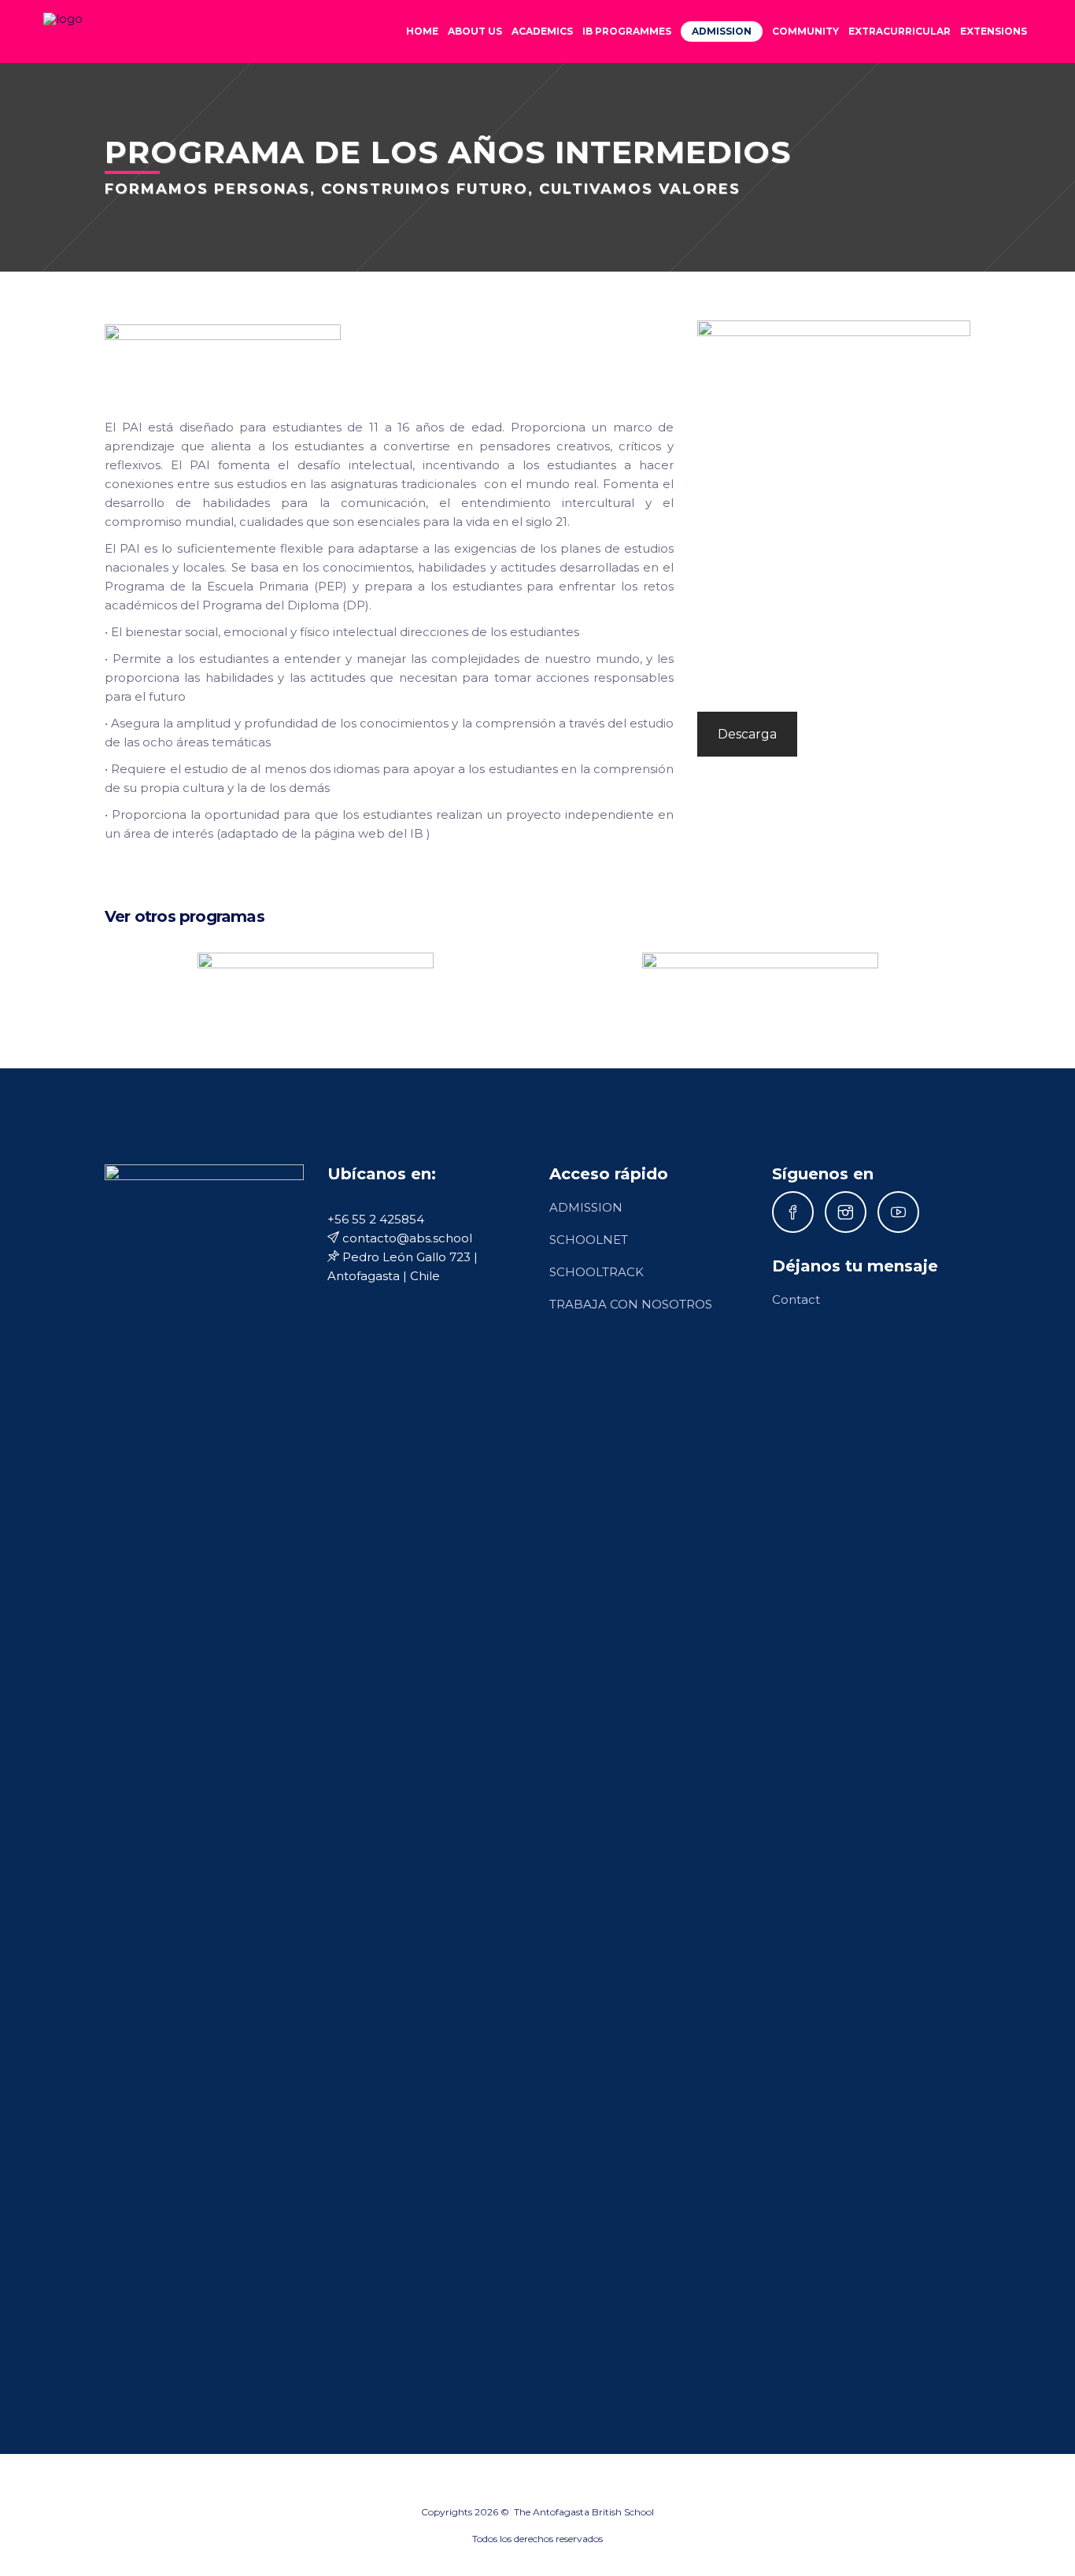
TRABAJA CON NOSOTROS (631, 1304)
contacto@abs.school (406, 1238)
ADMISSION (586, 1207)
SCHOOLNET (589, 1240)
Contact (796, 1299)
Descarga (747, 734)
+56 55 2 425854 (376, 1219)
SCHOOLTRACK (597, 1272)
